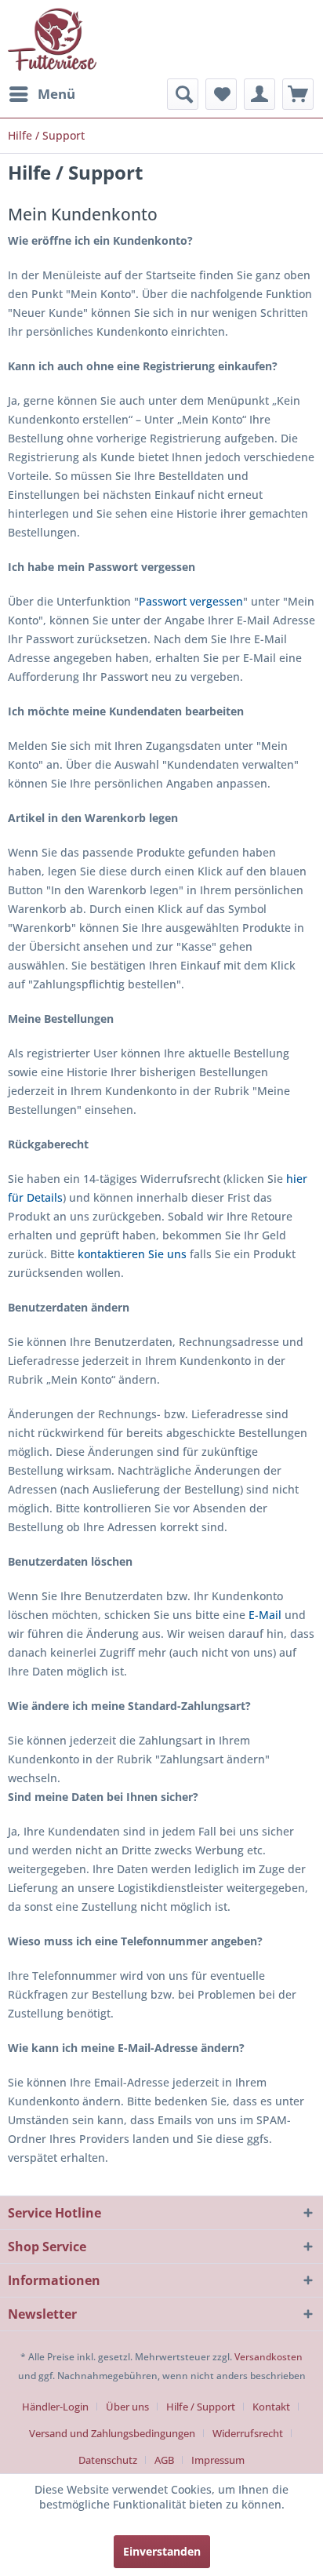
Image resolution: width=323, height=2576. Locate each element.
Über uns (127, 2407)
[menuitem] (42, 94)
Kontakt (271, 2407)
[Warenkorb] (298, 94)
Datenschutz (108, 2460)
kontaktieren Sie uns (132, 1254)
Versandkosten (269, 2357)
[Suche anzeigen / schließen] (183, 94)
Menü (56, 94)
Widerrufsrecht (248, 2433)
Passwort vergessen (191, 601)
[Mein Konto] (259, 94)
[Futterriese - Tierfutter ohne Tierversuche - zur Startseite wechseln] (52, 39)
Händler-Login (55, 2407)
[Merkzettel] (221, 94)
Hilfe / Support (201, 2407)
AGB (164, 2460)
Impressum (218, 2460)
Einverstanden (162, 2551)
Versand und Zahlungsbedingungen (112, 2433)
